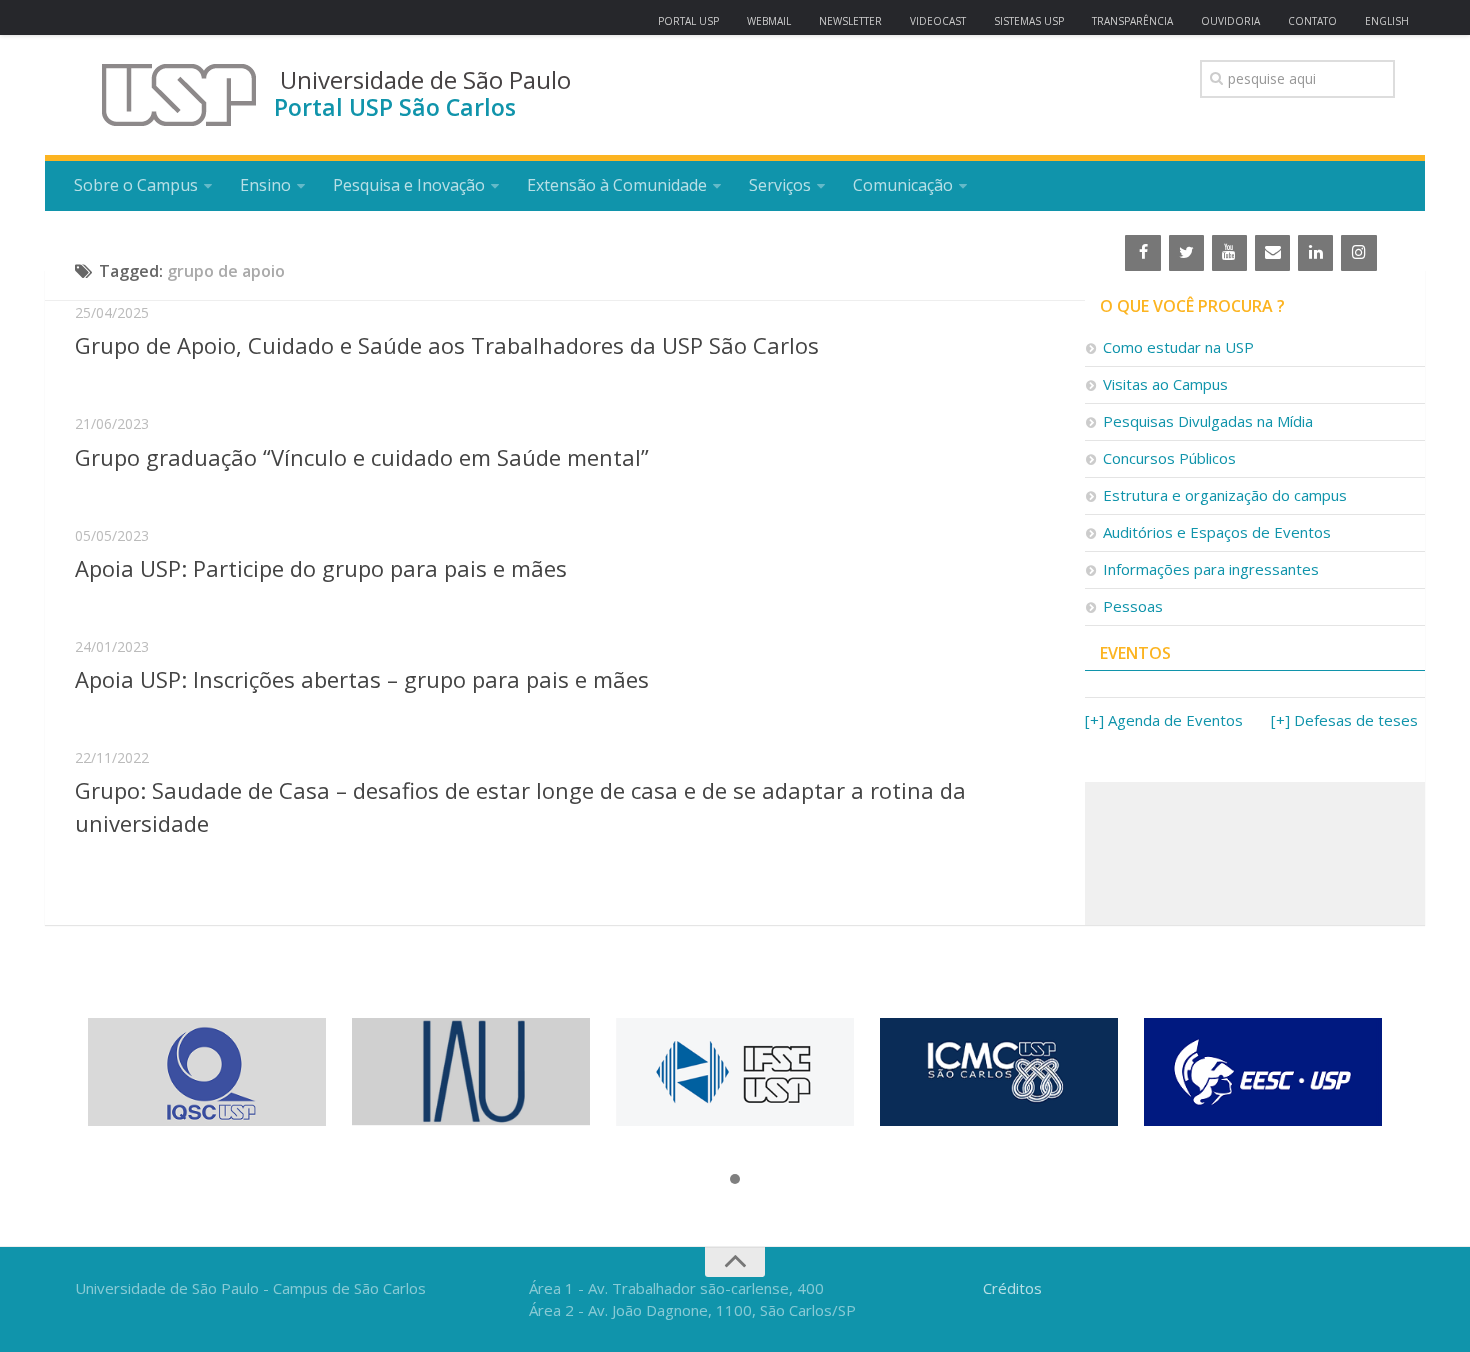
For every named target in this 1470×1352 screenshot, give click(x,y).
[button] (735, 1180)
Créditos (1012, 1288)
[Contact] (1272, 253)
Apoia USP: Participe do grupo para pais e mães (321, 568)
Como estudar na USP (1178, 347)
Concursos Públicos (1169, 458)
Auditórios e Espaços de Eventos (1217, 532)
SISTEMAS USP (1029, 21)
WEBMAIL (769, 21)
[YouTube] (1229, 253)
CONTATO (1312, 21)
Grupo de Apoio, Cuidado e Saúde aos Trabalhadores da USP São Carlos (447, 345)
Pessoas (1133, 606)
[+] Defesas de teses (1344, 720)
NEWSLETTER (850, 21)
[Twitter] (1186, 253)
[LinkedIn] (1315, 253)
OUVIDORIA (1230, 21)
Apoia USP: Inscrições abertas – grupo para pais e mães (362, 679)
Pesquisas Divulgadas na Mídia (1208, 421)
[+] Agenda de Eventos (1164, 720)
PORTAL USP (688, 21)
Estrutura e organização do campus (1225, 495)
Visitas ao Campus (1165, 384)
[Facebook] (1142, 253)
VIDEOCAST (938, 21)
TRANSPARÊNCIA (1132, 21)
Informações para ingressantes (1211, 569)
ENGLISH (1387, 21)
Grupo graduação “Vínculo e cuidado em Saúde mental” (362, 457)
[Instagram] (1358, 253)
